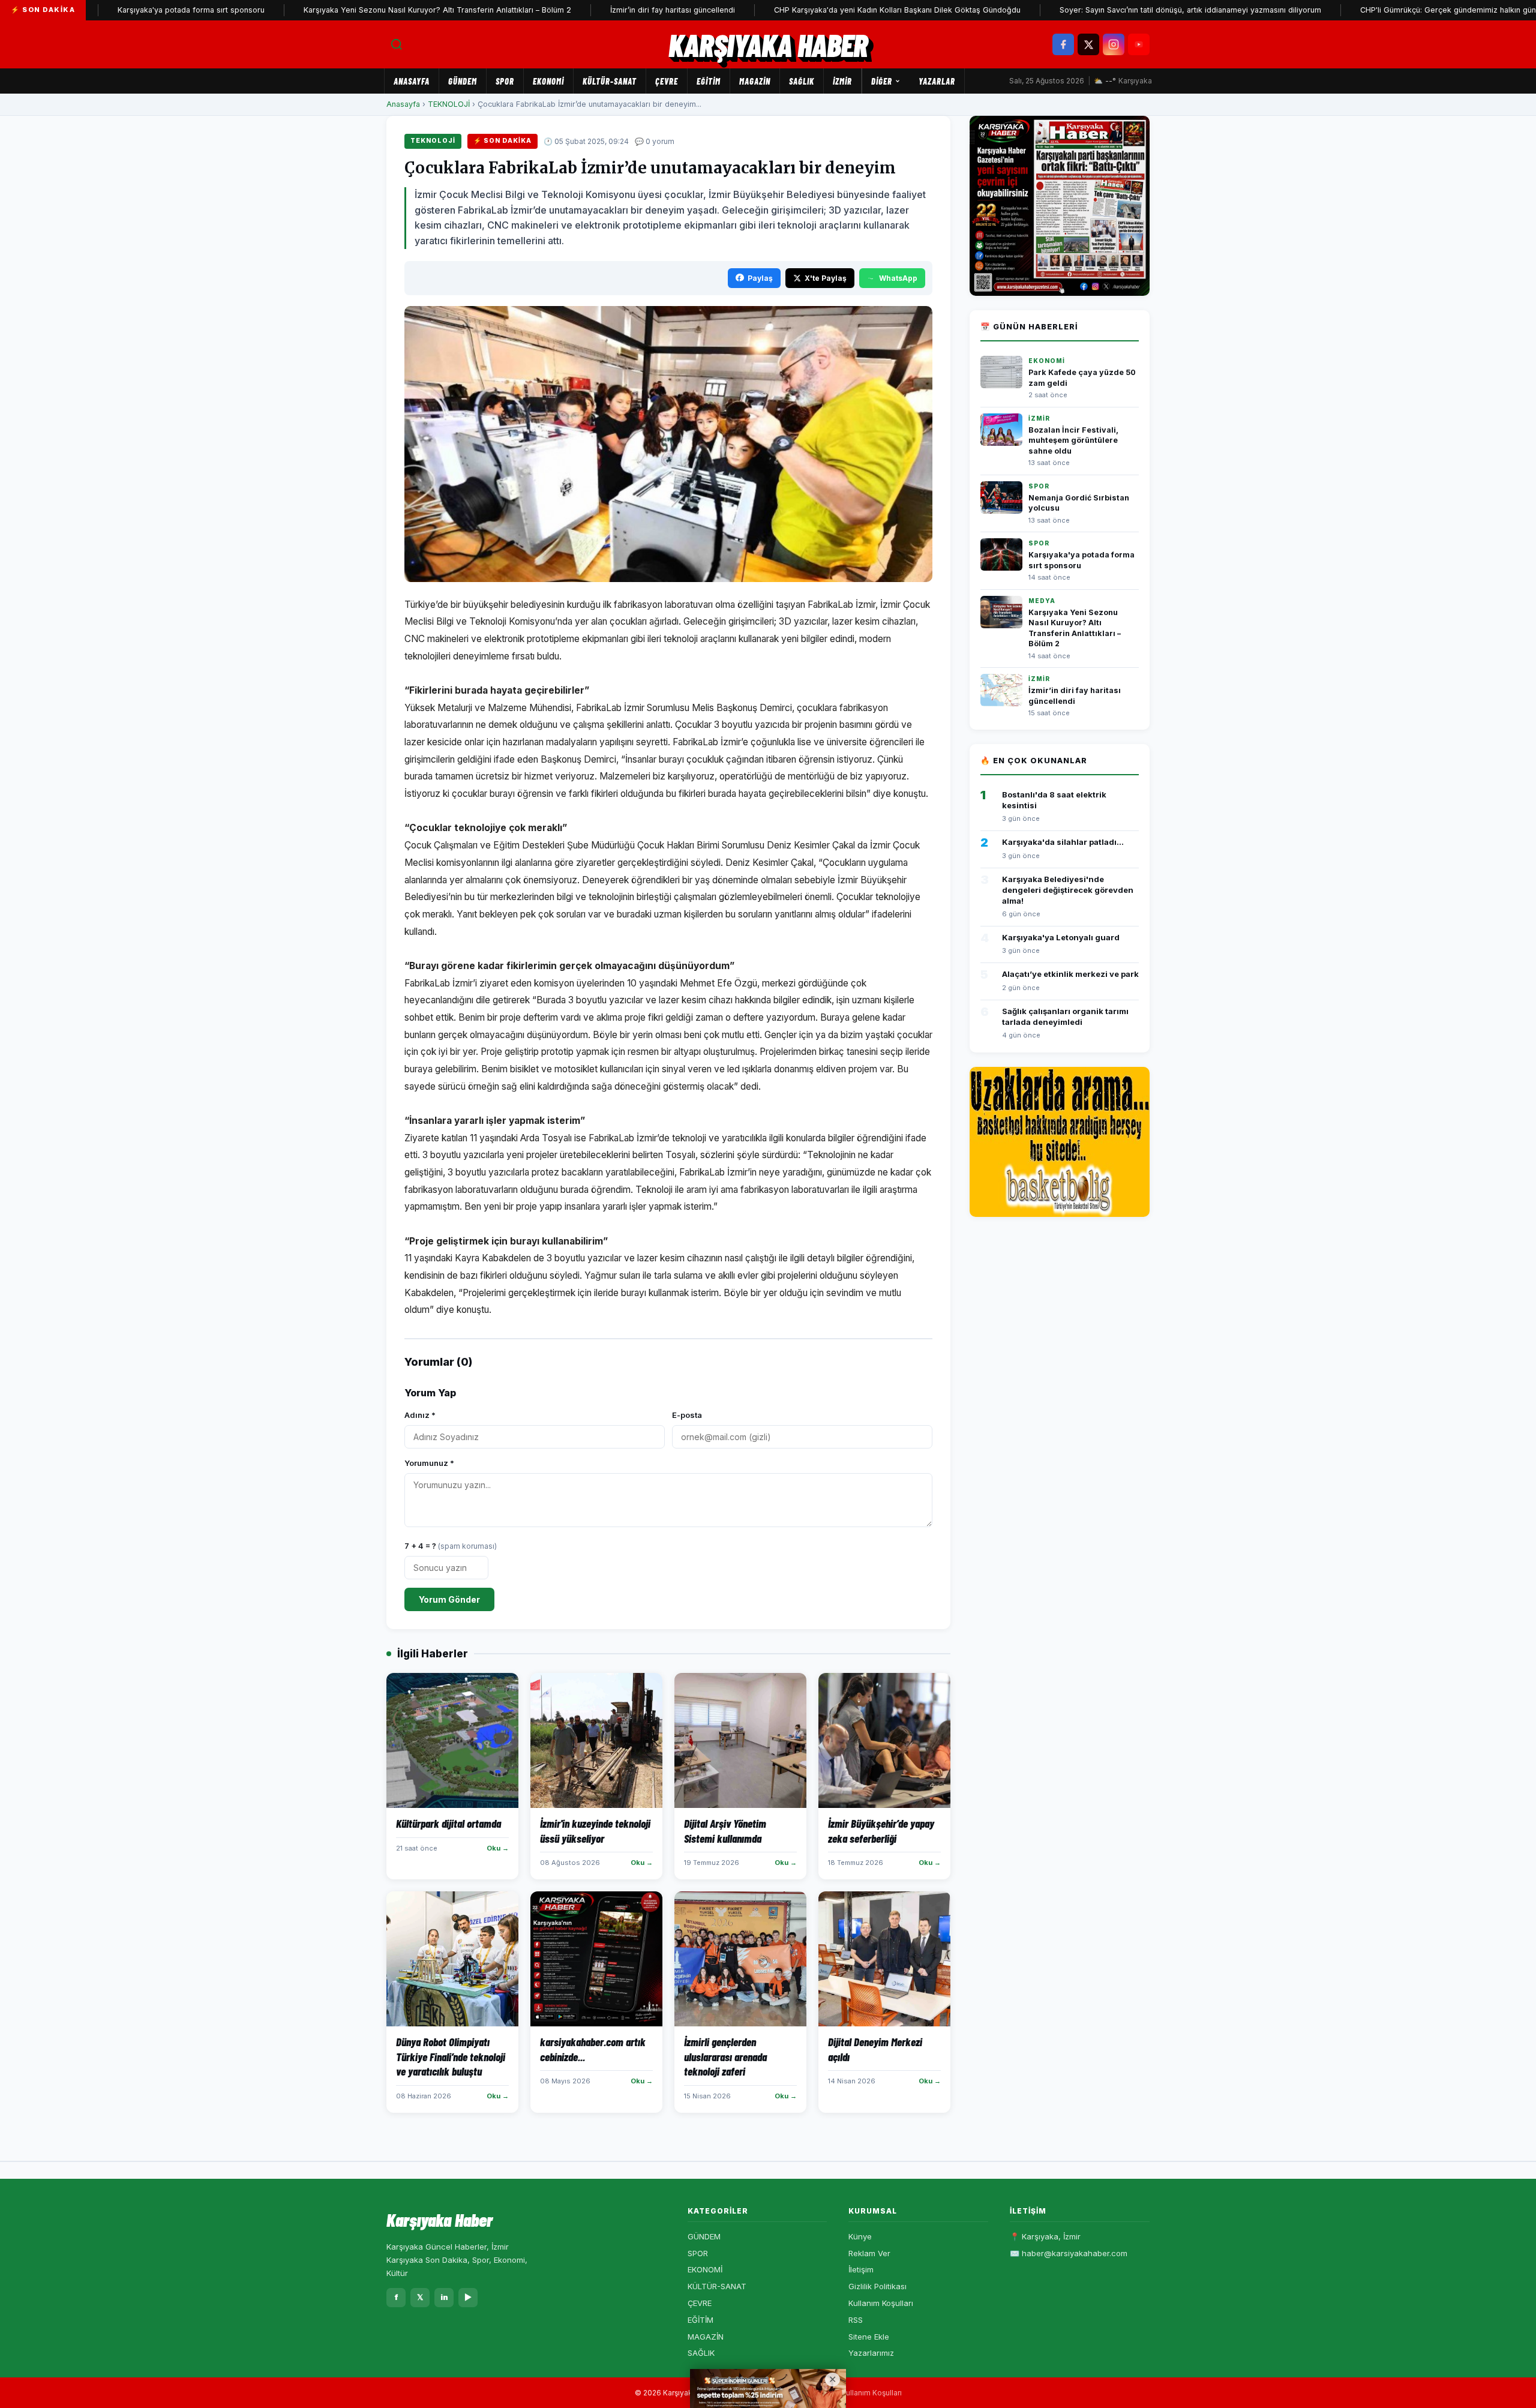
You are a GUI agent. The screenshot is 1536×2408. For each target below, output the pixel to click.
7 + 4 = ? (451, 1546)
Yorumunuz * (429, 1463)
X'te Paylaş (826, 278)
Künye (860, 2236)
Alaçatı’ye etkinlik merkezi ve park (1070, 974)
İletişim (861, 2269)
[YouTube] (1139, 44)
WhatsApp (898, 278)
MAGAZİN (755, 81)
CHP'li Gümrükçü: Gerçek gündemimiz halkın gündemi (1392, 10)
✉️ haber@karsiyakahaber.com (1069, 2253)
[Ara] (397, 44)
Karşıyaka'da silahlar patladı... (1063, 842)
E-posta (687, 1415)
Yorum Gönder (449, 1599)
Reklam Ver (869, 2253)
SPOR (505, 81)
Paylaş (760, 278)
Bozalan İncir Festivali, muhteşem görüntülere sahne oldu (1073, 440)
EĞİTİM (709, 81)
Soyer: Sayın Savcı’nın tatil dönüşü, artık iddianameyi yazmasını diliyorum (1126, 10)
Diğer (882, 81)
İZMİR (842, 81)
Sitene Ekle (869, 2337)
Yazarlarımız (871, 2353)
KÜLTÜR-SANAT (610, 81)
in (444, 2297)
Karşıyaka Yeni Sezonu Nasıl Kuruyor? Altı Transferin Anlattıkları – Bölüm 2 (373, 10)
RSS (856, 2320)
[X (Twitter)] (1088, 44)
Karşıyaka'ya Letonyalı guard (1061, 937)
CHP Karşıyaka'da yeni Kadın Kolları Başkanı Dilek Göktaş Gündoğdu (832, 10)
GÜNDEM (463, 81)
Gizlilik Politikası (877, 2286)
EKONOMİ (548, 81)
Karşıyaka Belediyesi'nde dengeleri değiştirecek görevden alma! (1068, 890)
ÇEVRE (667, 81)
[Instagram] (1114, 44)
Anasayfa (412, 81)
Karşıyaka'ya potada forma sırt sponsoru (126, 10)
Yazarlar (937, 81)
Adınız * (420, 1415)
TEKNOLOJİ (449, 104)
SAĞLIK (802, 81)
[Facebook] (1063, 44)
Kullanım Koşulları (881, 2303)
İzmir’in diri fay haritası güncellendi (608, 10)
